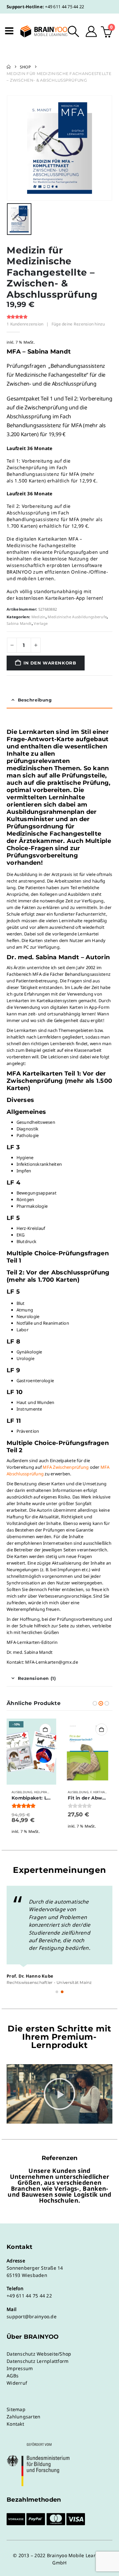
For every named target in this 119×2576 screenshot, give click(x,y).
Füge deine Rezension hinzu (78, 324)
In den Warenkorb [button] (45, 1729)
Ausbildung (22, 1792)
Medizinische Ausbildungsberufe (77, 617)
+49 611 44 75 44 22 (64, 7)
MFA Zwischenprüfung (66, 1467)
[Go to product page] (88, 1752)
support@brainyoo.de (32, 2316)
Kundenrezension (25, 324)
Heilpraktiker (46, 1792)
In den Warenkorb (50, 663)
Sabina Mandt (19, 623)
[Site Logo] (40, 31)
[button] (74, 31)
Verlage (41, 623)
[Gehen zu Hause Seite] (9, 67)
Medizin (39, 617)
